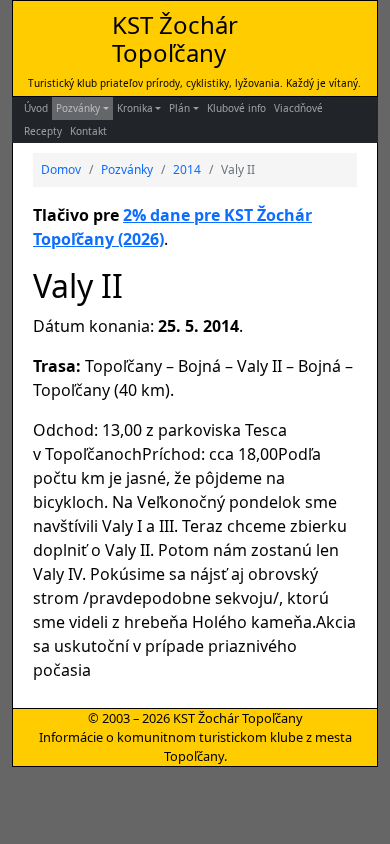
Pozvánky (78, 108)
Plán (179, 108)
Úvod (36, 108)
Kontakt (88, 131)
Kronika (135, 108)
